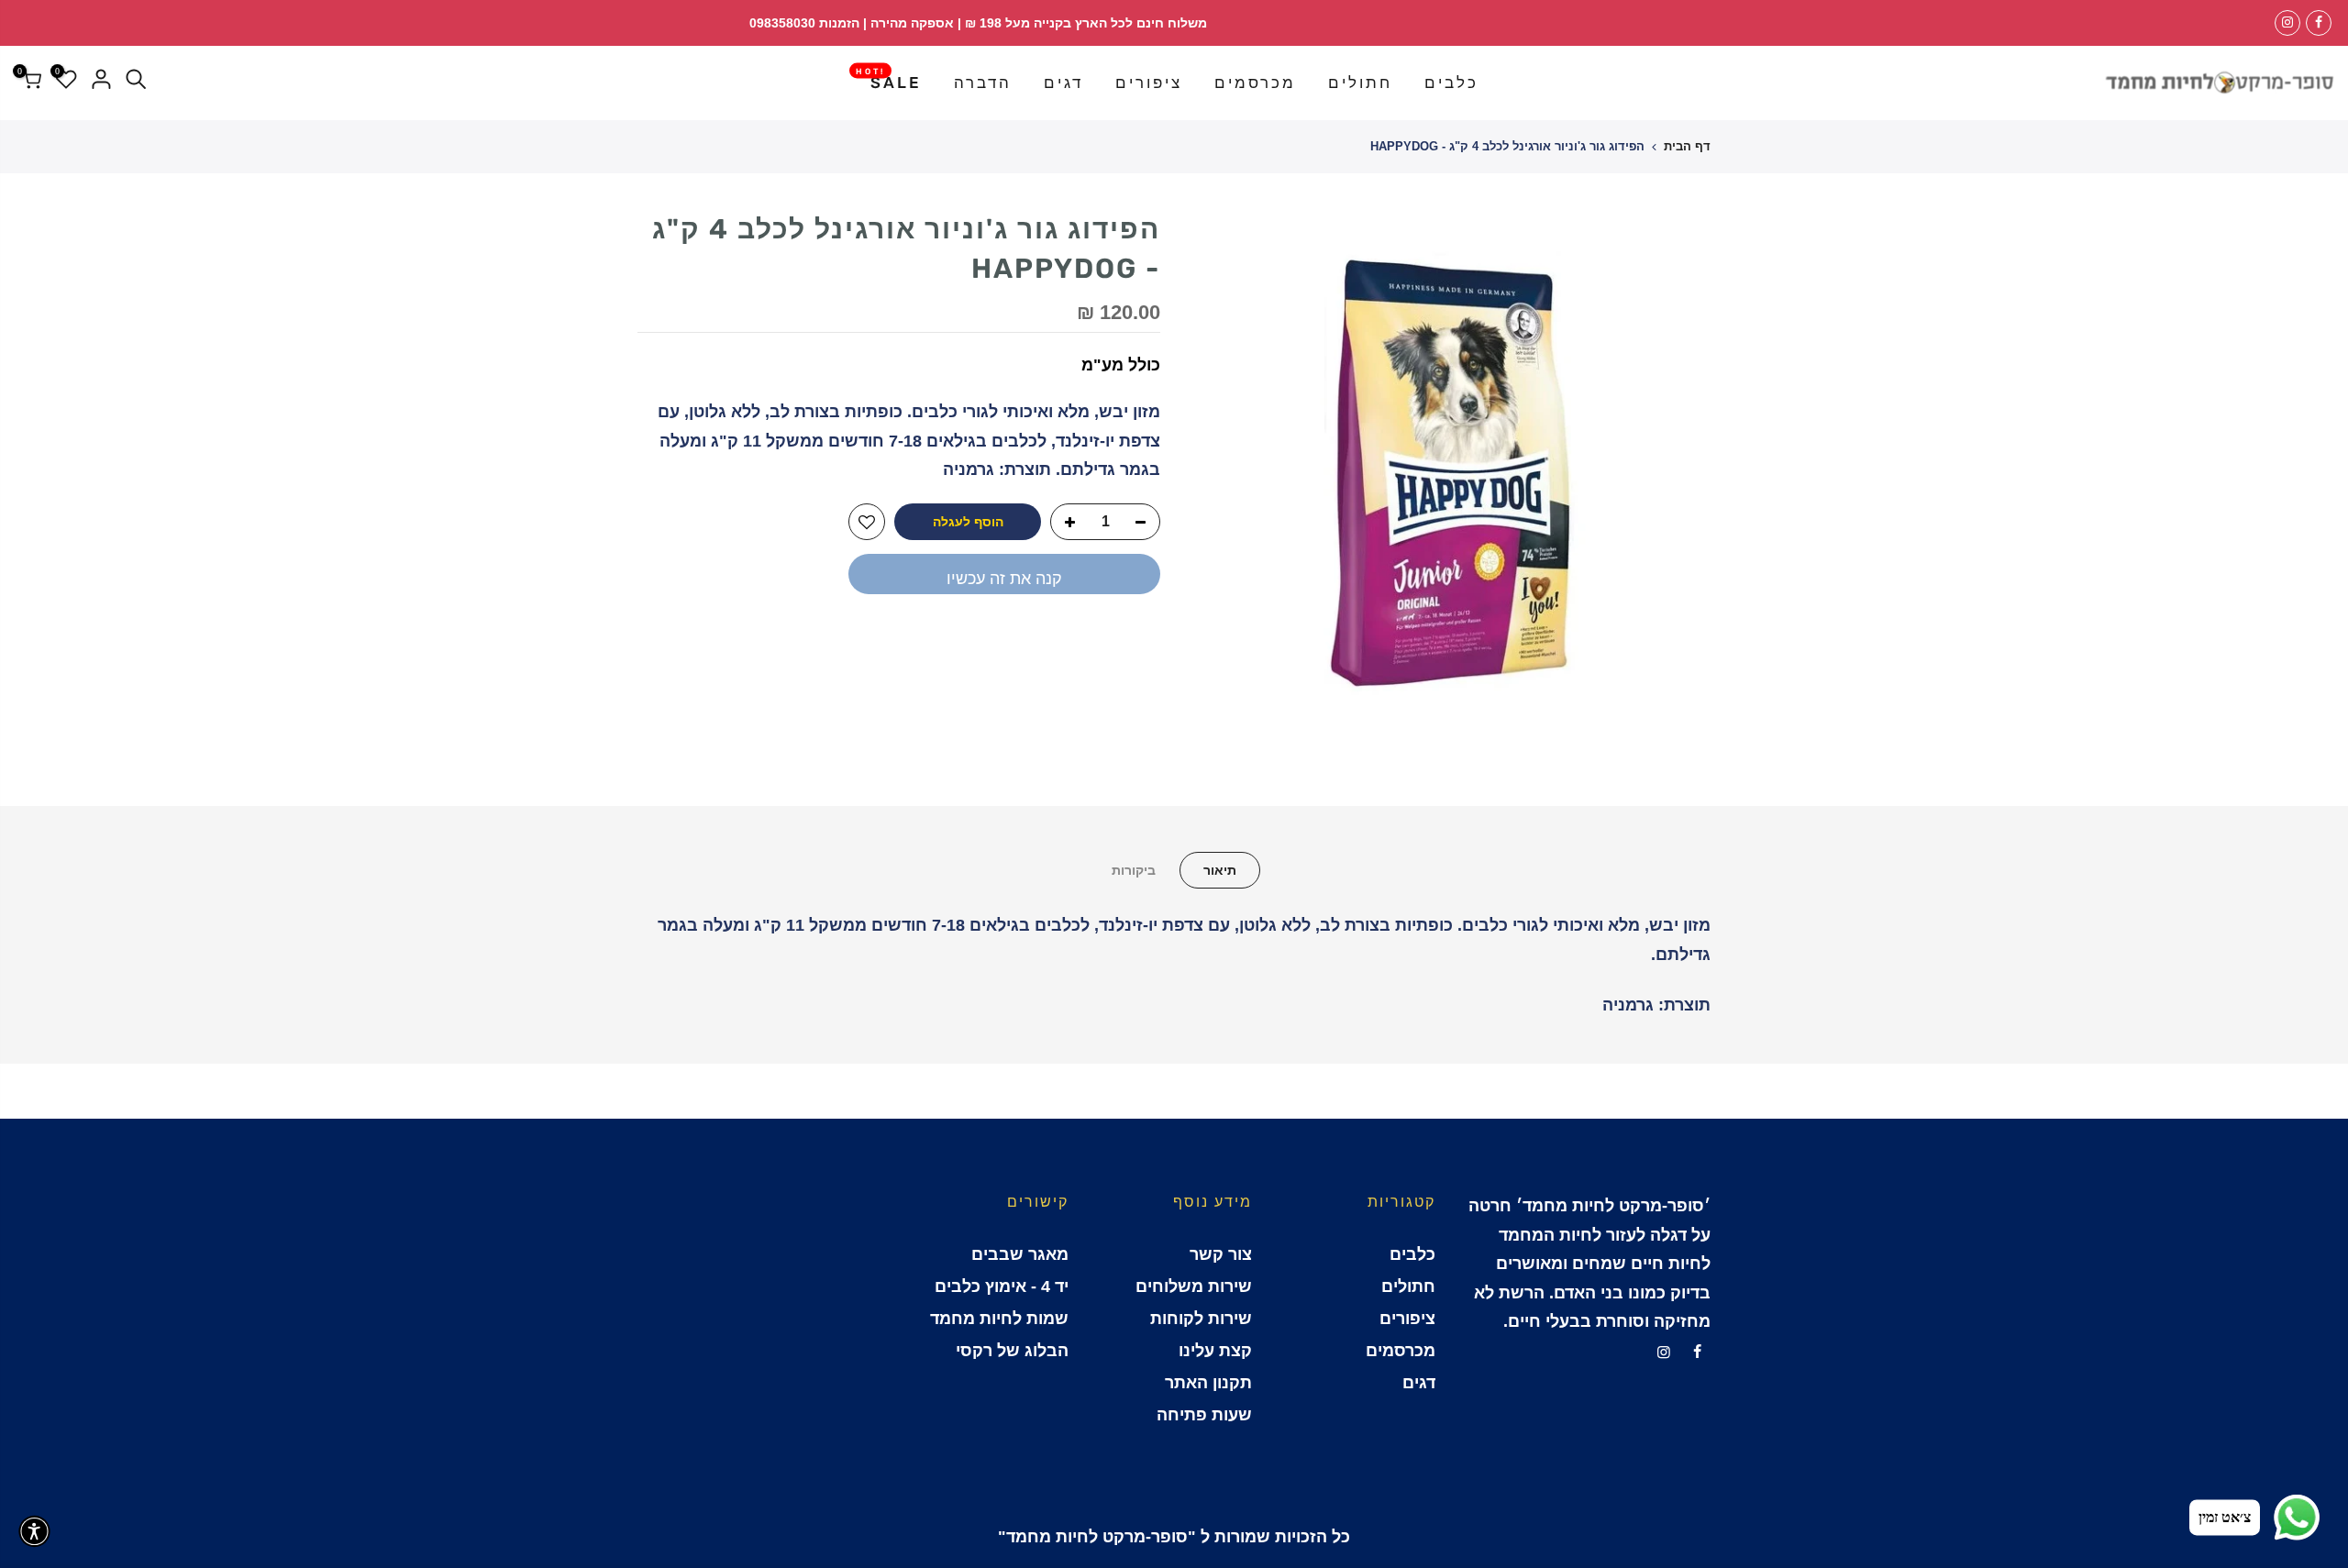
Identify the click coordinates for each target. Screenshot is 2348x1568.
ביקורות (1134, 870)
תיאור (1220, 870)
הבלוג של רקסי (1012, 1351)
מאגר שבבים (1020, 1254)
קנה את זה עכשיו (1004, 579)
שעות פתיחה (1204, 1415)
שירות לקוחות (1201, 1319)
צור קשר (1221, 1254)
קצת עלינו (1215, 1351)
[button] (34, 1531)
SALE (889, 79)
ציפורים (1149, 83)
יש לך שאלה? (1110, 640)
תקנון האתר (1208, 1383)
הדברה (983, 83)
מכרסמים (1255, 83)
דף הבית (1687, 146)
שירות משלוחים (1194, 1286)
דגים (1063, 83)
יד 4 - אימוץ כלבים (1002, 1286)
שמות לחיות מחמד (999, 1319)
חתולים (1360, 83)
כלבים (1451, 83)
